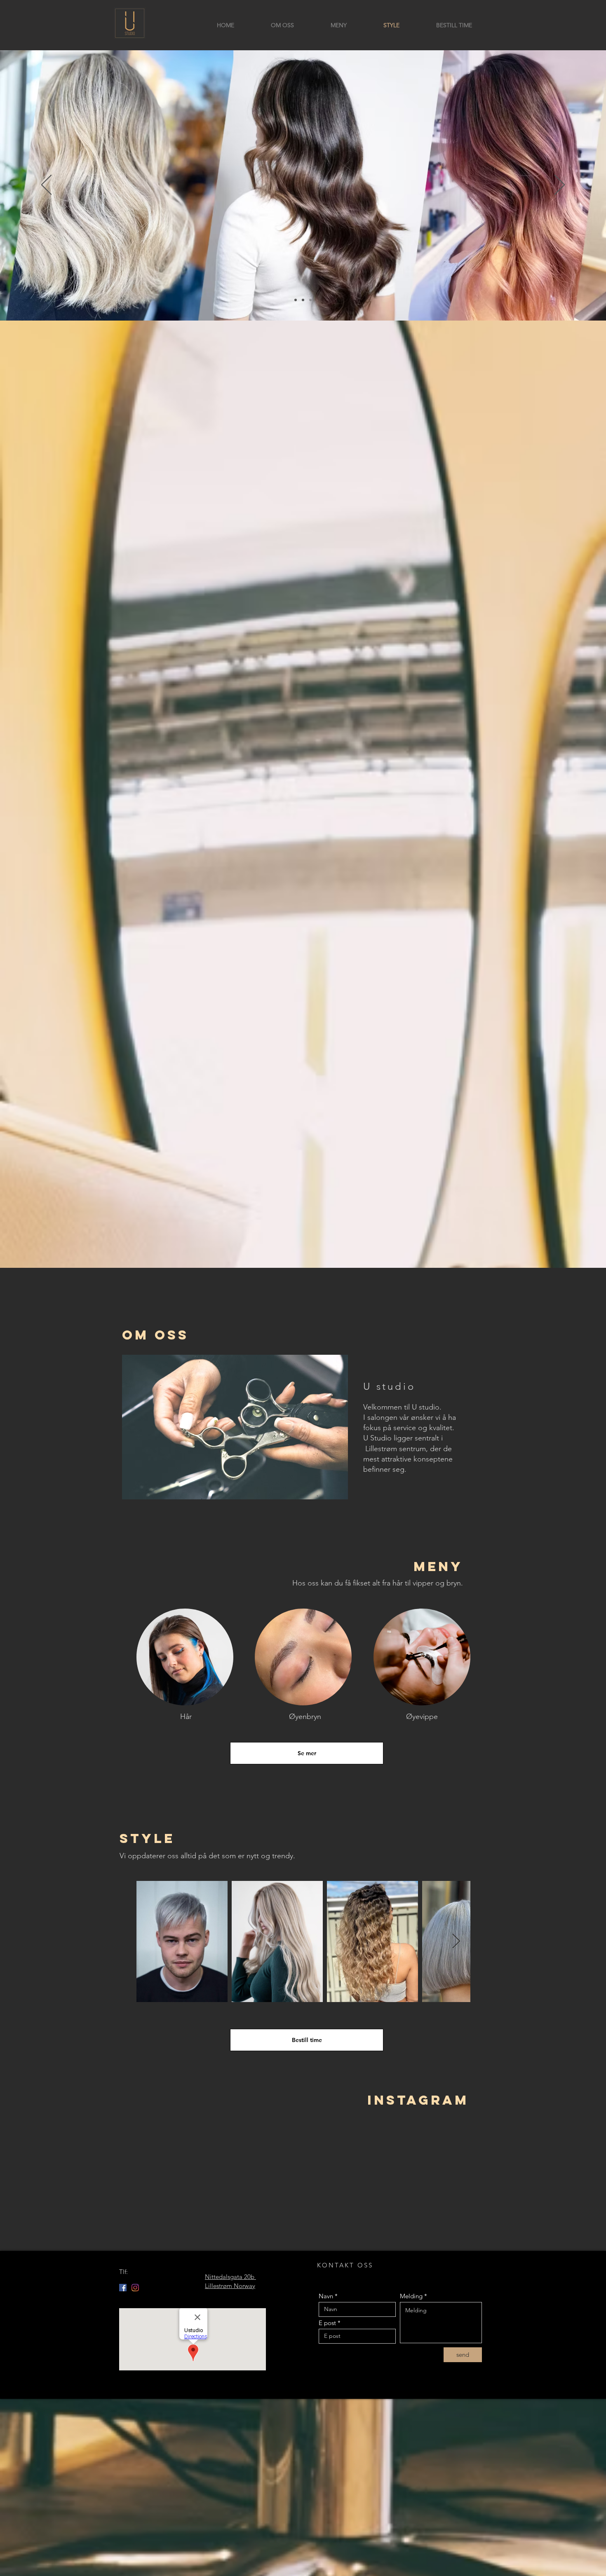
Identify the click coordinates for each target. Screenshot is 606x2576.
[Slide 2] (303, 300)
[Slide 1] (296, 300)
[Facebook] (123, 2288)
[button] (235, 1427)
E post (327, 2323)
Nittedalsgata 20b (230, 2277)
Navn (326, 2296)
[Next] (560, 185)
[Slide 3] (310, 300)
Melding (411, 2296)
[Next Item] (456, 1942)
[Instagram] (135, 2288)
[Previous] (46, 185)
